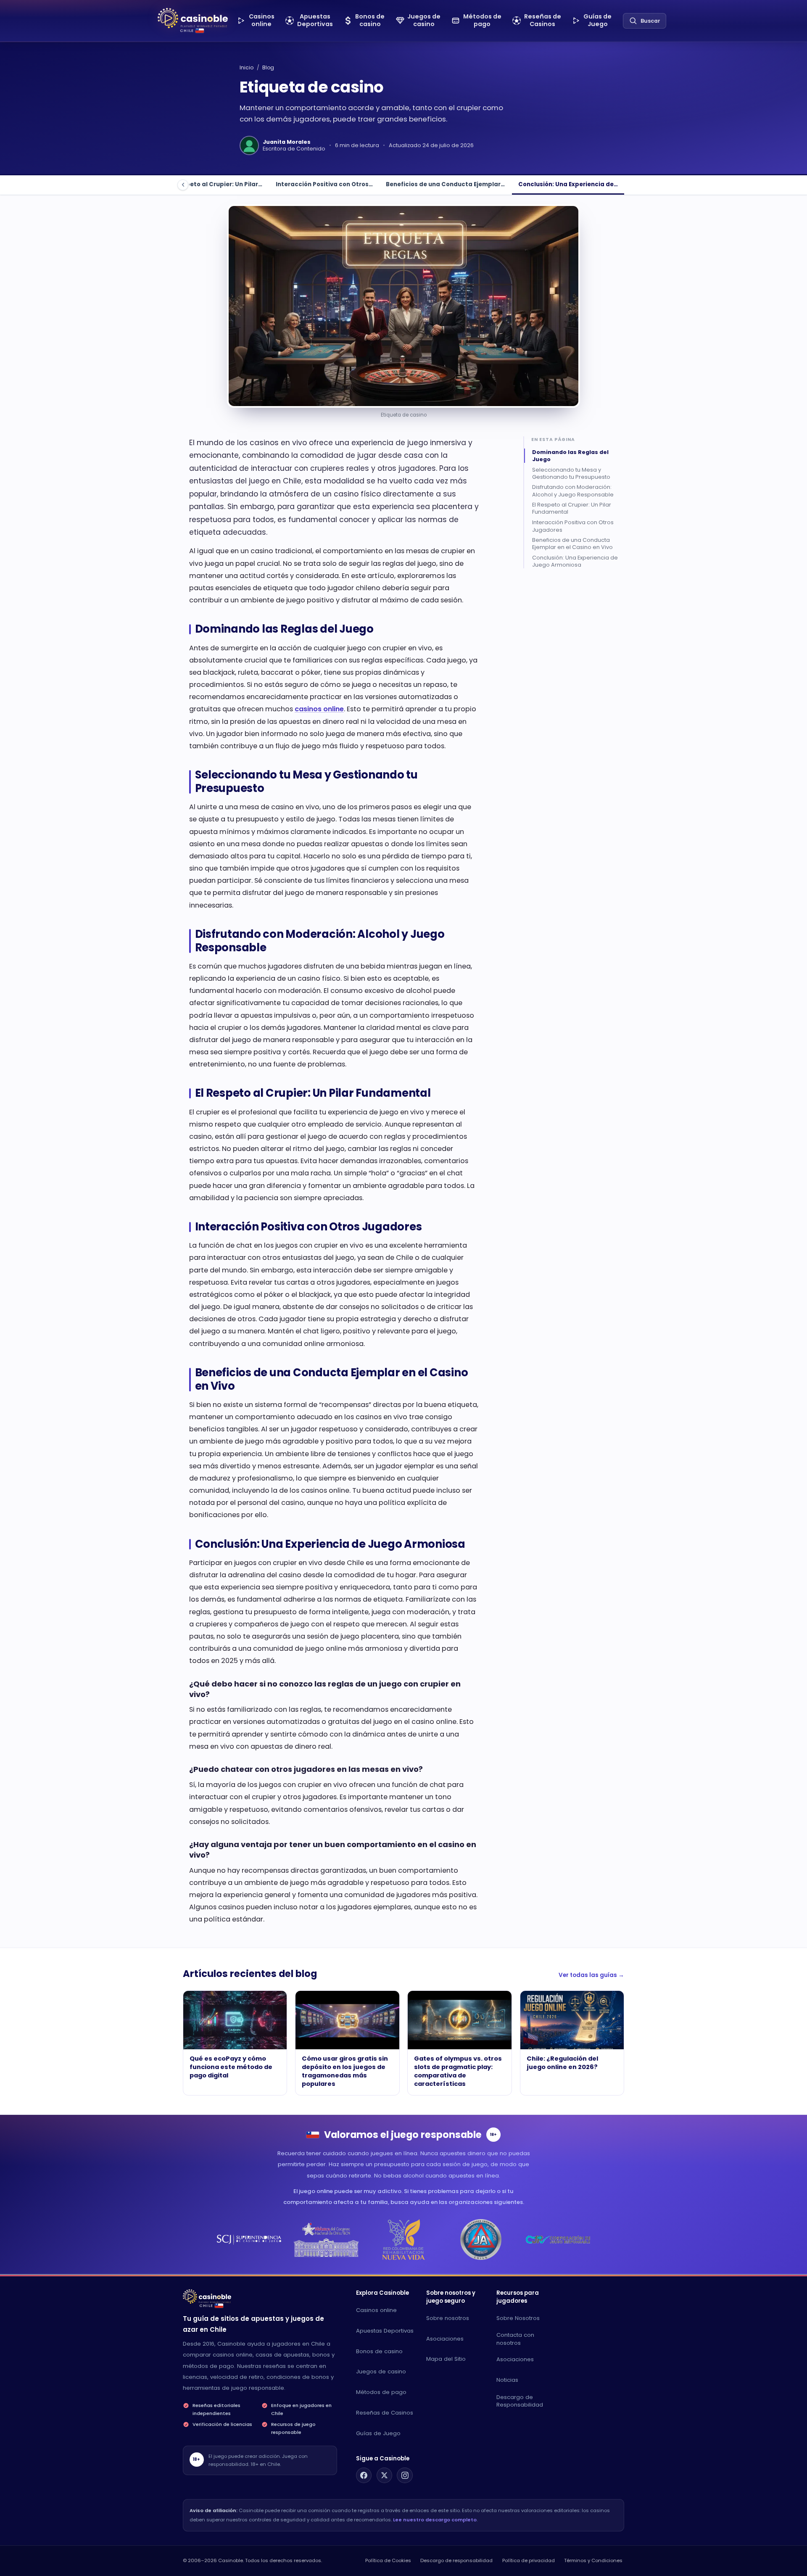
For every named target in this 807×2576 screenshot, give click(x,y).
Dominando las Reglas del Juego (570, 455)
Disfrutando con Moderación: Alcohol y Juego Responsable (573, 491)
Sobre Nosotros (518, 2318)
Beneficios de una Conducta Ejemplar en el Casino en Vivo (572, 544)
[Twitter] (385, 2476)
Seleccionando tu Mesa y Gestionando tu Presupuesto (571, 473)
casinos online (319, 709)
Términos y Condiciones (593, 2560)
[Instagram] (405, 2476)
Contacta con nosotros (515, 2339)
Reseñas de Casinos (385, 2413)
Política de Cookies (388, 2560)
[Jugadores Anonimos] (481, 2239)
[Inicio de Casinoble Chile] (193, 18)
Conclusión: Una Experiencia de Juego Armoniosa (575, 561)
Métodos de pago (381, 2392)
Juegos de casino (381, 2371)
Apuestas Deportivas (385, 2331)
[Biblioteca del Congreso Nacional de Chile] (326, 2239)
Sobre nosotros (448, 2318)
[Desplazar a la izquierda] (183, 185)
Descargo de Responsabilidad (520, 2401)
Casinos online (376, 2310)
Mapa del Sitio (446, 2359)
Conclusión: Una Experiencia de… (568, 184)
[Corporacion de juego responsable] (558, 2239)
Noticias (507, 2380)
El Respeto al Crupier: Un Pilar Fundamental (572, 508)
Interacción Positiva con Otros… (324, 184)
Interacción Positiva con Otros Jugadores (573, 526)
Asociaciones (445, 2339)
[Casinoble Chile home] (207, 2296)
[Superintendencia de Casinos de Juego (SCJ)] (249, 2239)
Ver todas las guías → (591, 1975)
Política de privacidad (529, 2560)
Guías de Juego (378, 2433)
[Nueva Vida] (404, 2239)
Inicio (247, 67)
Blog (268, 67)
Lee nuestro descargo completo (435, 2520)
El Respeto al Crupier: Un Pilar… (216, 184)
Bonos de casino (379, 2351)
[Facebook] (364, 2476)
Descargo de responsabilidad (456, 2560)
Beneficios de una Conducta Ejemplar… (445, 184)
